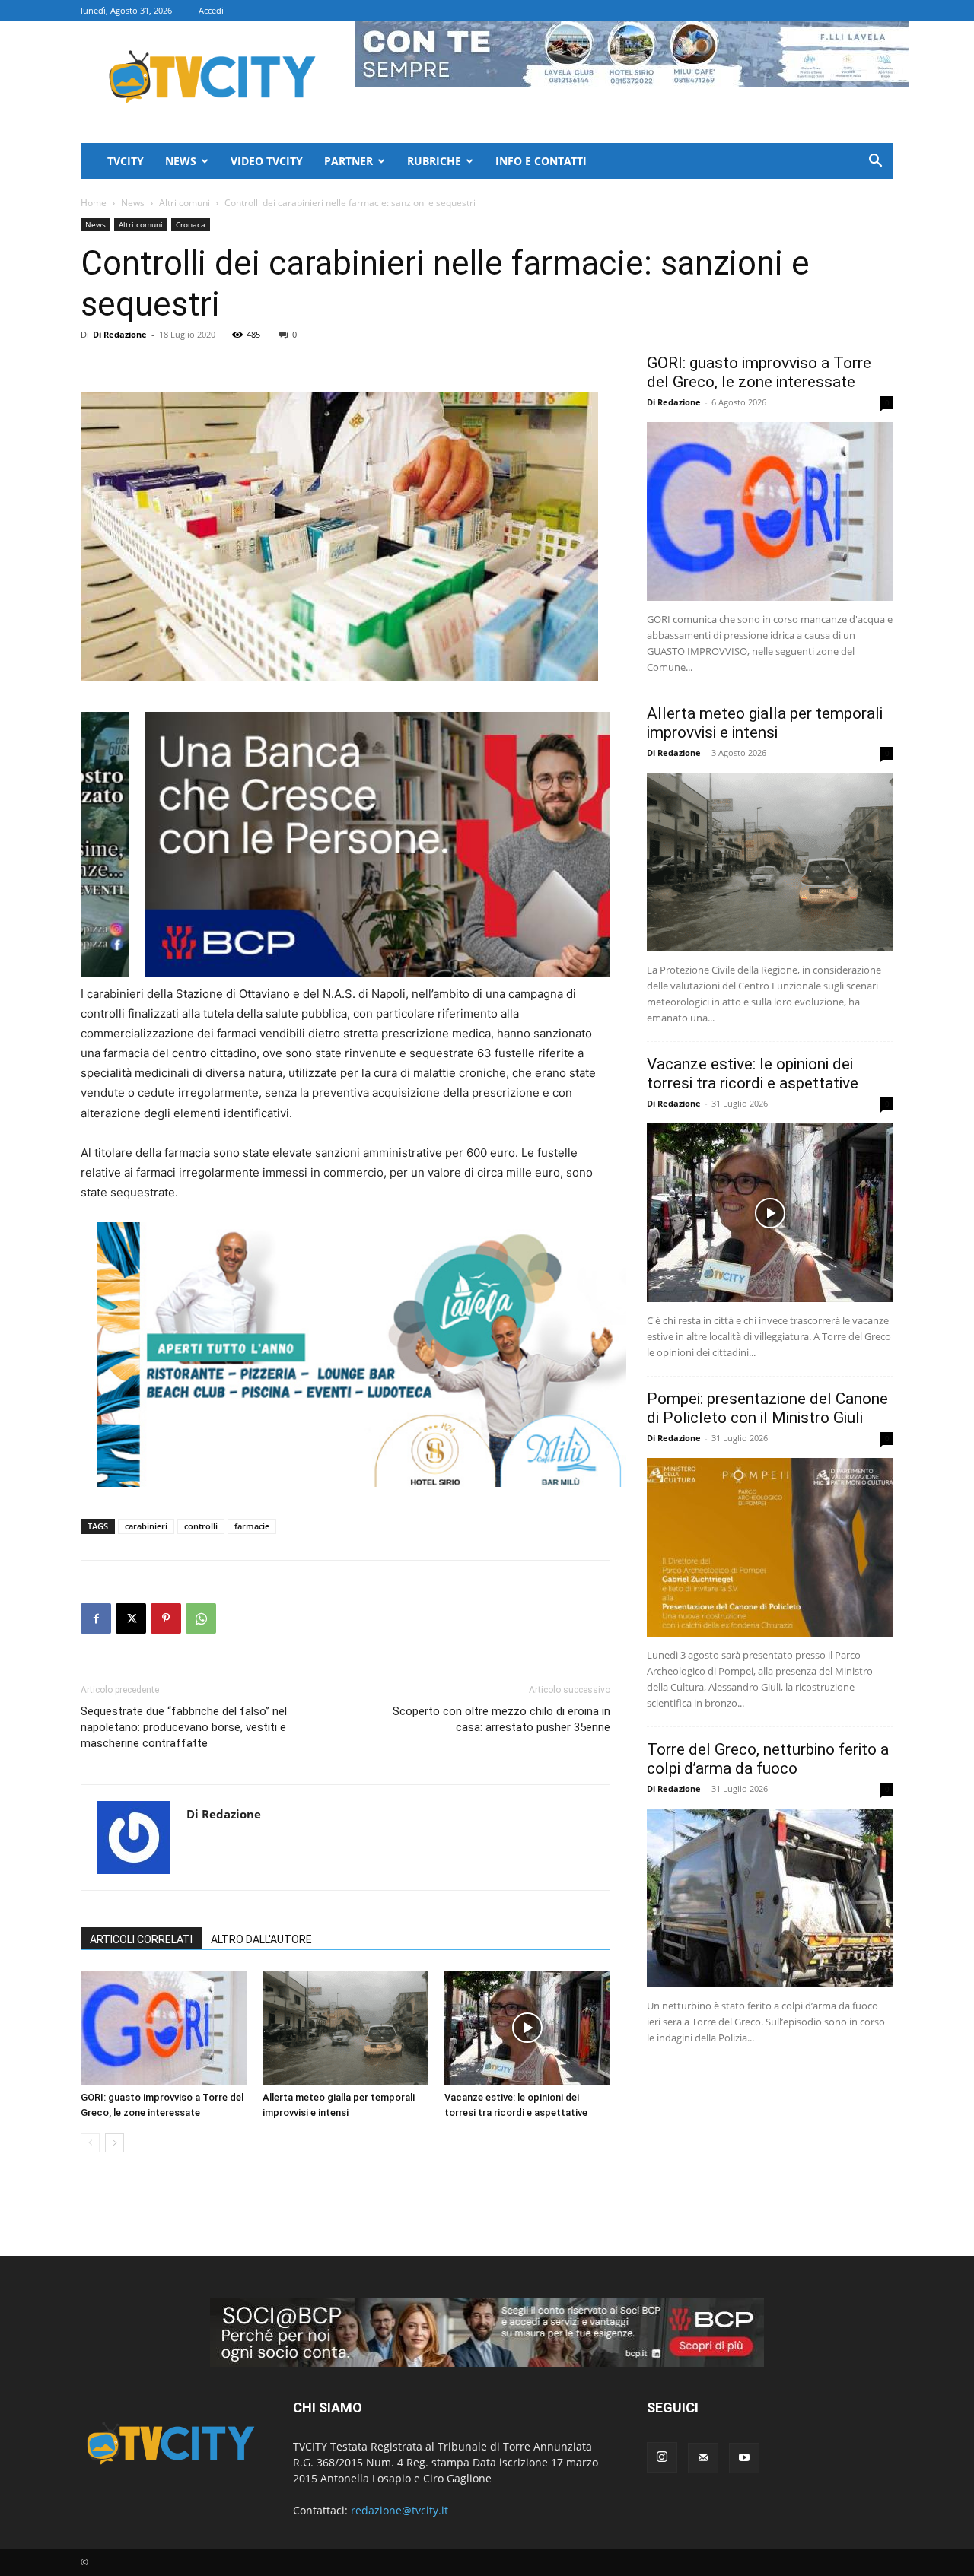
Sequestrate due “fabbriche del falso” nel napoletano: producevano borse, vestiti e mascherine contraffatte (184, 1727)
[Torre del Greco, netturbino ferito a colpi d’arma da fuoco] (770, 1898)
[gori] (425, 844)
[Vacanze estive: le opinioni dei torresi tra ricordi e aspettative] (527, 2028)
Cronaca (191, 224)
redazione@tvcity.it (399, 2510)
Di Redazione (120, 334)
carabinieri (146, 1526)
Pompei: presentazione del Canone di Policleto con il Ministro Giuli (767, 1408)
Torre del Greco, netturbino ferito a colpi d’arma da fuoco (768, 1759)
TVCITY (126, 161)
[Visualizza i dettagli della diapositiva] (361, 1355)
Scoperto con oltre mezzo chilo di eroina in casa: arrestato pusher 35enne (501, 1719)
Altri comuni (185, 203)
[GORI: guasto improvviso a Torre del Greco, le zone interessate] (164, 2028)
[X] (131, 1618)
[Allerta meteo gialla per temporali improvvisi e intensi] (345, 2028)
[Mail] (703, 2458)
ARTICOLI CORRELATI (141, 1939)
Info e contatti (541, 161)
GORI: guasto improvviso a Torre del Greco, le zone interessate (759, 372)
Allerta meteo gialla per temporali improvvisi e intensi (765, 723)
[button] (875, 162)
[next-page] (115, 2143)
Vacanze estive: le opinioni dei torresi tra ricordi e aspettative (753, 1074)
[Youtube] (744, 2458)
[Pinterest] (166, 1618)
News (181, 161)
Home (94, 203)
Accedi (211, 10)
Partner (349, 161)
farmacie (252, 1526)
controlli (201, 1526)
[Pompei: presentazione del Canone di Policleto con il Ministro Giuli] (770, 1547)
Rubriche (434, 161)
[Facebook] (96, 1618)
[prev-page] (90, 2143)
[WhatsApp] (201, 1618)
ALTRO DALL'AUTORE (261, 1939)
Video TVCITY (267, 161)
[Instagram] (662, 2457)
